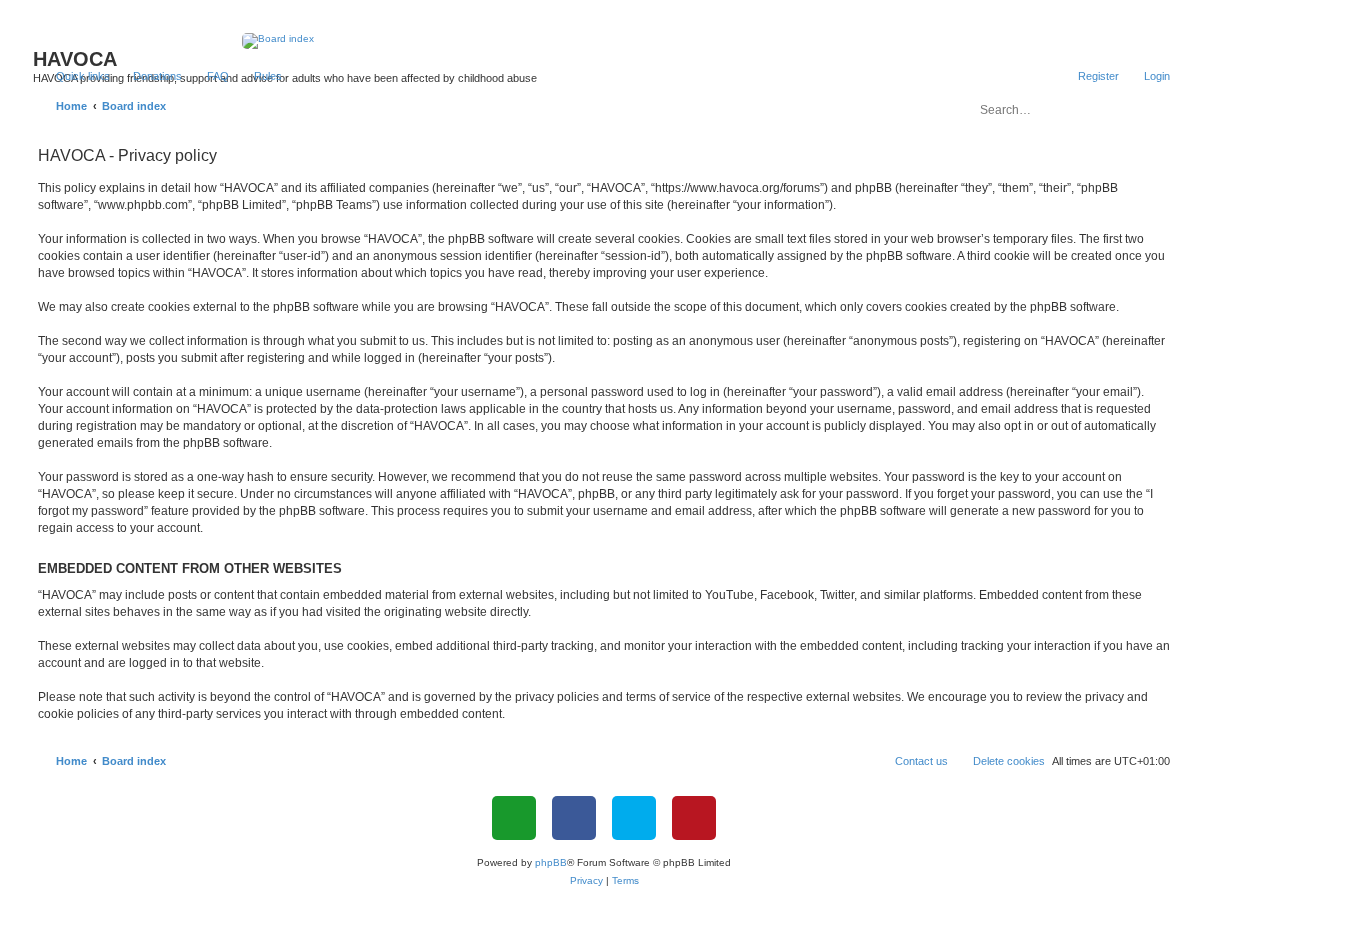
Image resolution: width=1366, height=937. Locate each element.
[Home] (604, 41)
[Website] (514, 818)
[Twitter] (634, 818)
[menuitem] (148, 76)
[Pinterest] (694, 818)
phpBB (551, 862)
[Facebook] (574, 818)
